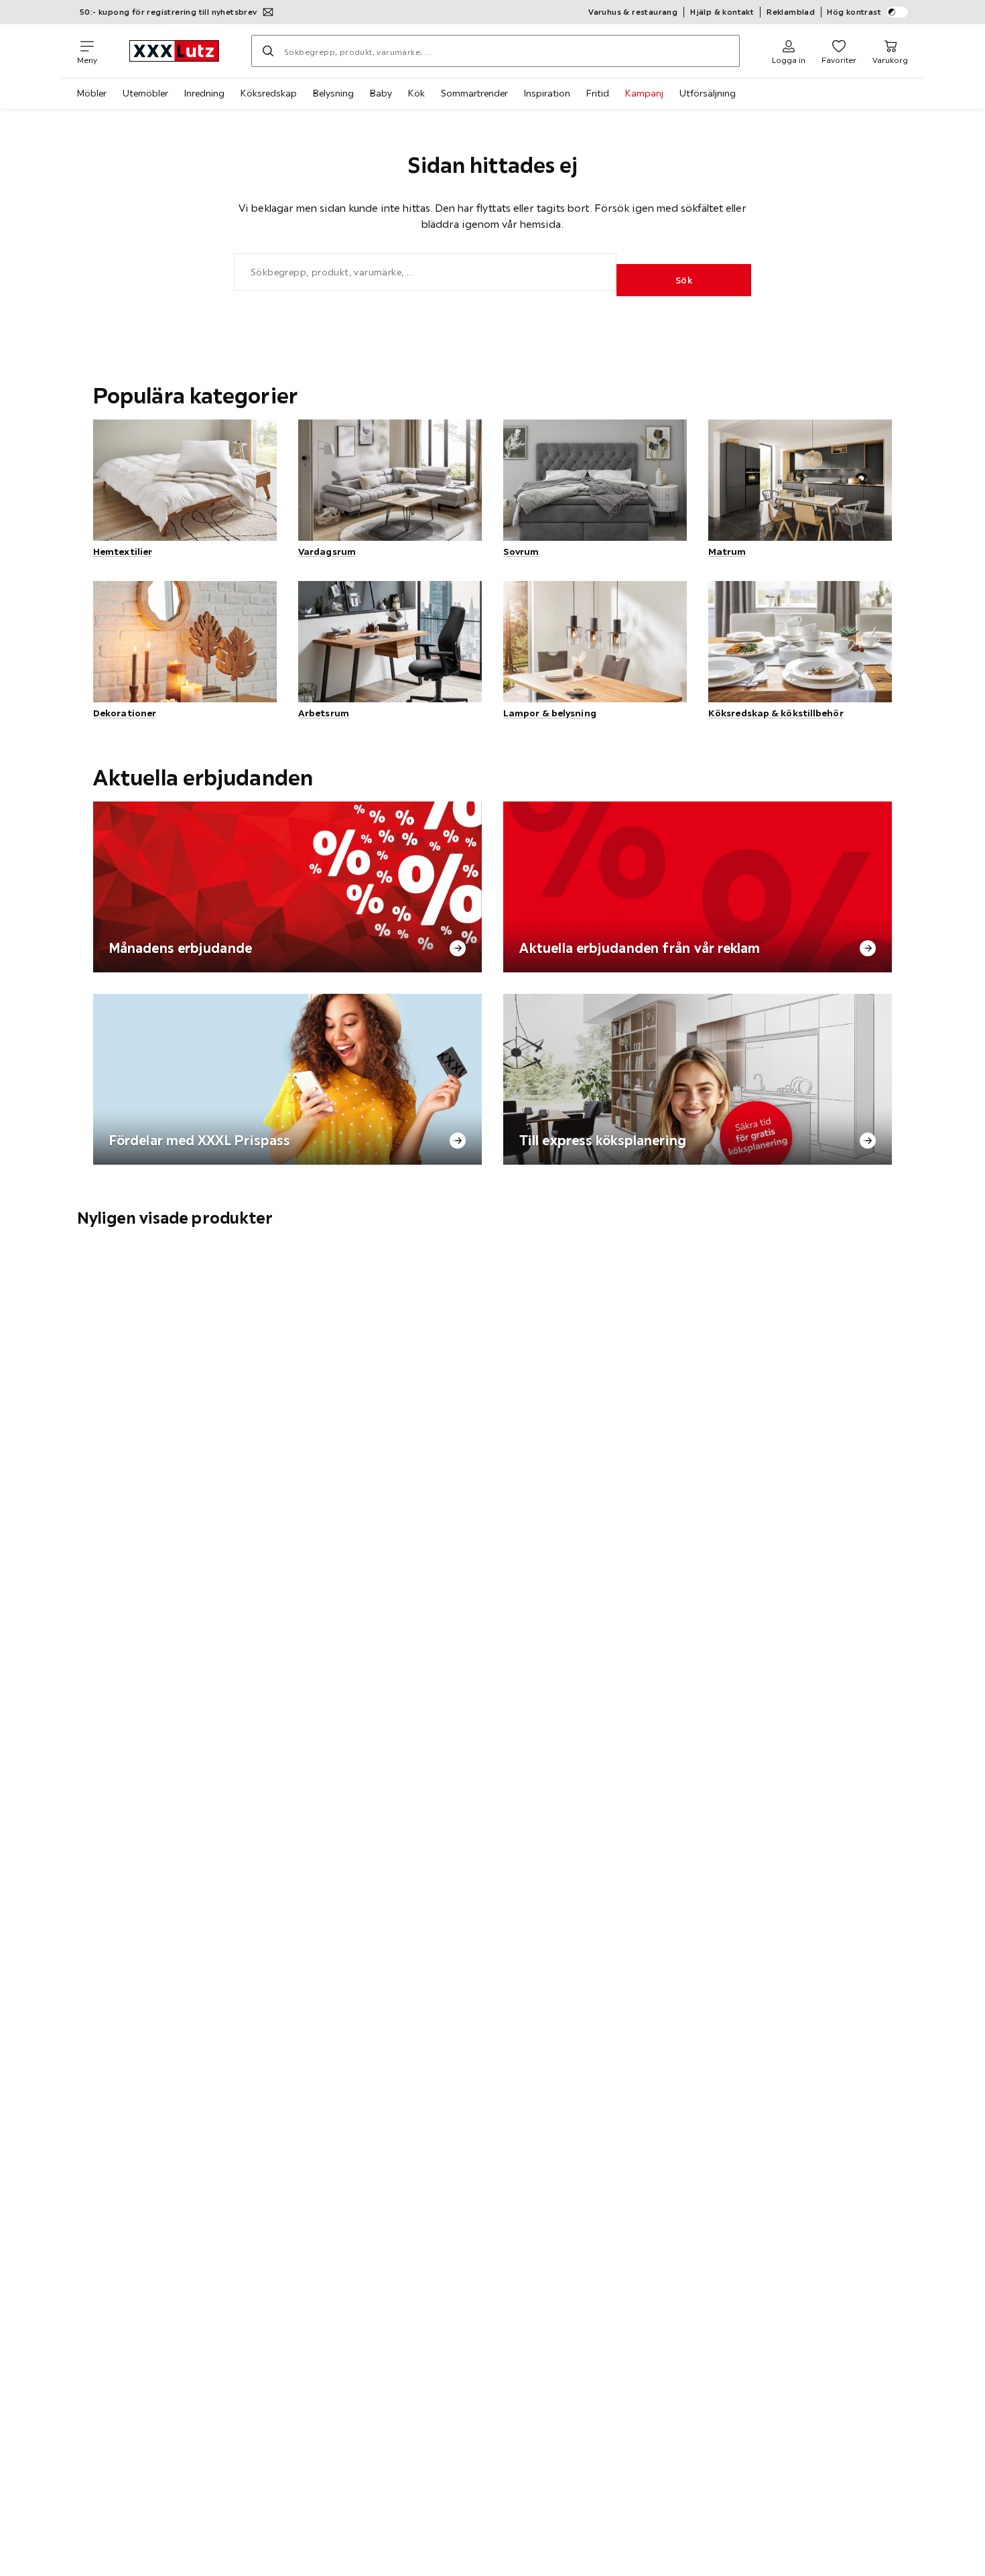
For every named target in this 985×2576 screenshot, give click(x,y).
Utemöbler (145, 93)
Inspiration (547, 93)
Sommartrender (474, 93)
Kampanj (644, 93)
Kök (416, 93)
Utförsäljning (708, 93)
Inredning (204, 93)
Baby (381, 93)
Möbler (92, 93)
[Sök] (268, 51)
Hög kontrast (854, 12)
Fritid (598, 93)
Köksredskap (269, 93)
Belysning (333, 93)
